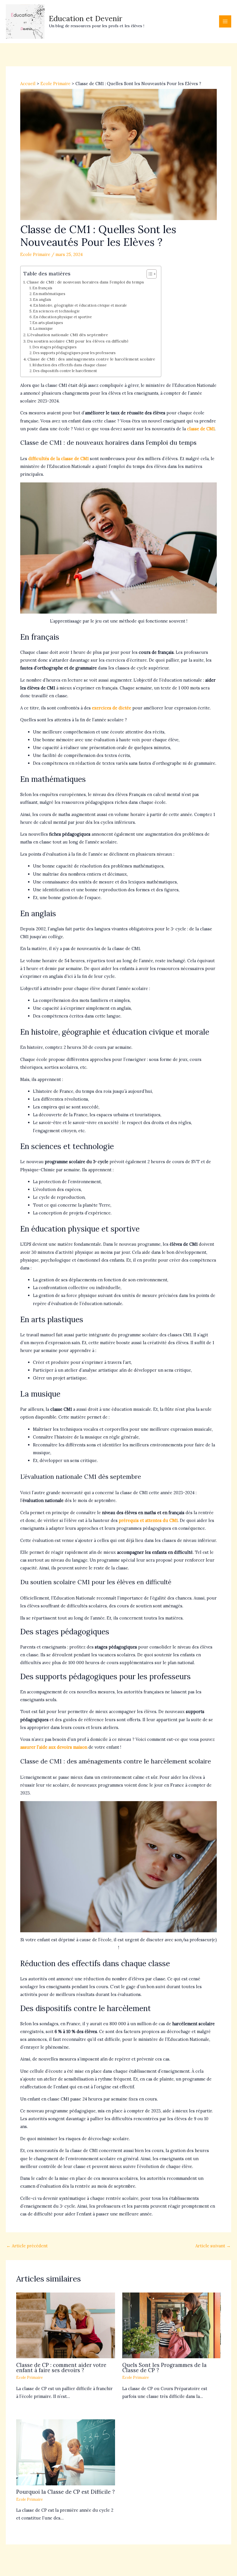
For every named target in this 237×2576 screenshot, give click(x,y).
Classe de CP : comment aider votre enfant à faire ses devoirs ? (61, 2368)
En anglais (42, 299)
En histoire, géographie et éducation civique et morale (80, 305)
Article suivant (213, 2246)
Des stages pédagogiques (54, 347)
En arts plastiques (48, 323)
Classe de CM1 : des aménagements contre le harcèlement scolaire (91, 359)
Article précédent (27, 2246)
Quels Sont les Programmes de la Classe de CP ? (164, 2368)
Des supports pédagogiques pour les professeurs (74, 353)
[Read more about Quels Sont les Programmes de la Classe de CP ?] (172, 2325)
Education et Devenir (86, 18)
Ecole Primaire (35, 254)
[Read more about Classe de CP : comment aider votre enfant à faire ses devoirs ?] (65, 2325)
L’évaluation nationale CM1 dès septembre (68, 335)
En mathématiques (49, 294)
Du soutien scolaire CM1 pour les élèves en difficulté (78, 341)
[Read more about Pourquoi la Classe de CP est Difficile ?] (65, 2452)
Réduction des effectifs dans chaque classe (70, 365)
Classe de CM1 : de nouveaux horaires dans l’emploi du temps (85, 282)
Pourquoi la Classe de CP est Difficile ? (65, 2492)
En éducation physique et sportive (63, 317)
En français (42, 288)
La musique (43, 328)
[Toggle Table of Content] (149, 274)
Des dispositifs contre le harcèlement (65, 371)
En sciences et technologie (56, 311)
